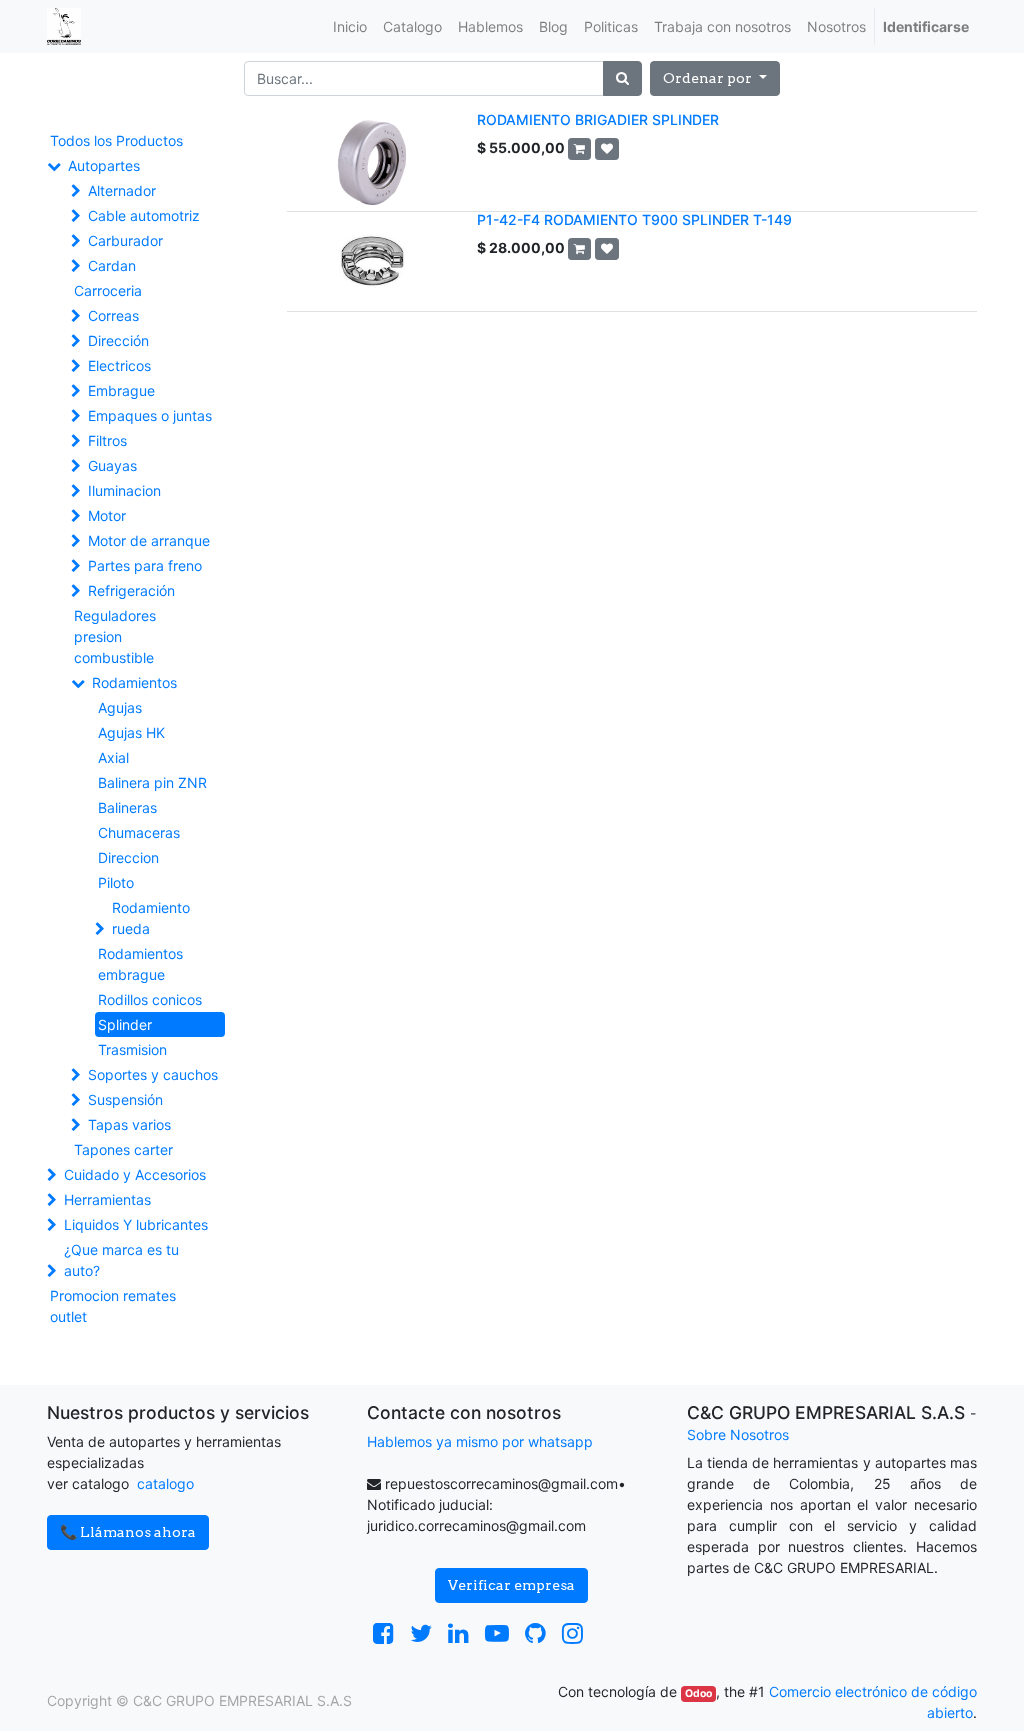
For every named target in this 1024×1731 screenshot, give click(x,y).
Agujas (120, 707)
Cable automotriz (144, 215)
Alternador (122, 190)
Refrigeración (131, 590)
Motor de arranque (149, 540)
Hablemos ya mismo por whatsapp (480, 1441)
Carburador (125, 240)
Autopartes (104, 165)
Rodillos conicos (150, 999)
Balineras (127, 807)
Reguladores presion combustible (115, 636)
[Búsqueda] (622, 78)
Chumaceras (139, 832)
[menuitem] (350, 26)
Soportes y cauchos (153, 1074)
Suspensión (125, 1099)
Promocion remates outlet (113, 1306)
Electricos (119, 365)
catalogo (165, 1483)
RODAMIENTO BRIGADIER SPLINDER (598, 119)
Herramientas (107, 1199)
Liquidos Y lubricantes (136, 1224)
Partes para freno (145, 565)
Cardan (112, 265)
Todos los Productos (116, 140)
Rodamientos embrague (140, 964)
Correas (113, 315)
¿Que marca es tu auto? (121, 1260)
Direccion (128, 857)
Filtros (107, 440)
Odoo (698, 1693)
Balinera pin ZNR (152, 782)
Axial (113, 757)
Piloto (116, 882)
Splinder (125, 1024)
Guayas (112, 465)
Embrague (121, 390)
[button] (715, 78)
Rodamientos (134, 682)
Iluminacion (124, 490)
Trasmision (132, 1049)
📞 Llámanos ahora (128, 1532)
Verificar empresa (511, 1585)
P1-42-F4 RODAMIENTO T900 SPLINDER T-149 (634, 219)
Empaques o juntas (150, 415)
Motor (107, 515)
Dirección (118, 340)
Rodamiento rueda (151, 918)
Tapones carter (123, 1149)
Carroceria (108, 290)
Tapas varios (129, 1124)
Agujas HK (131, 732)
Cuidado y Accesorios (135, 1174)
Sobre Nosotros (738, 1434)
